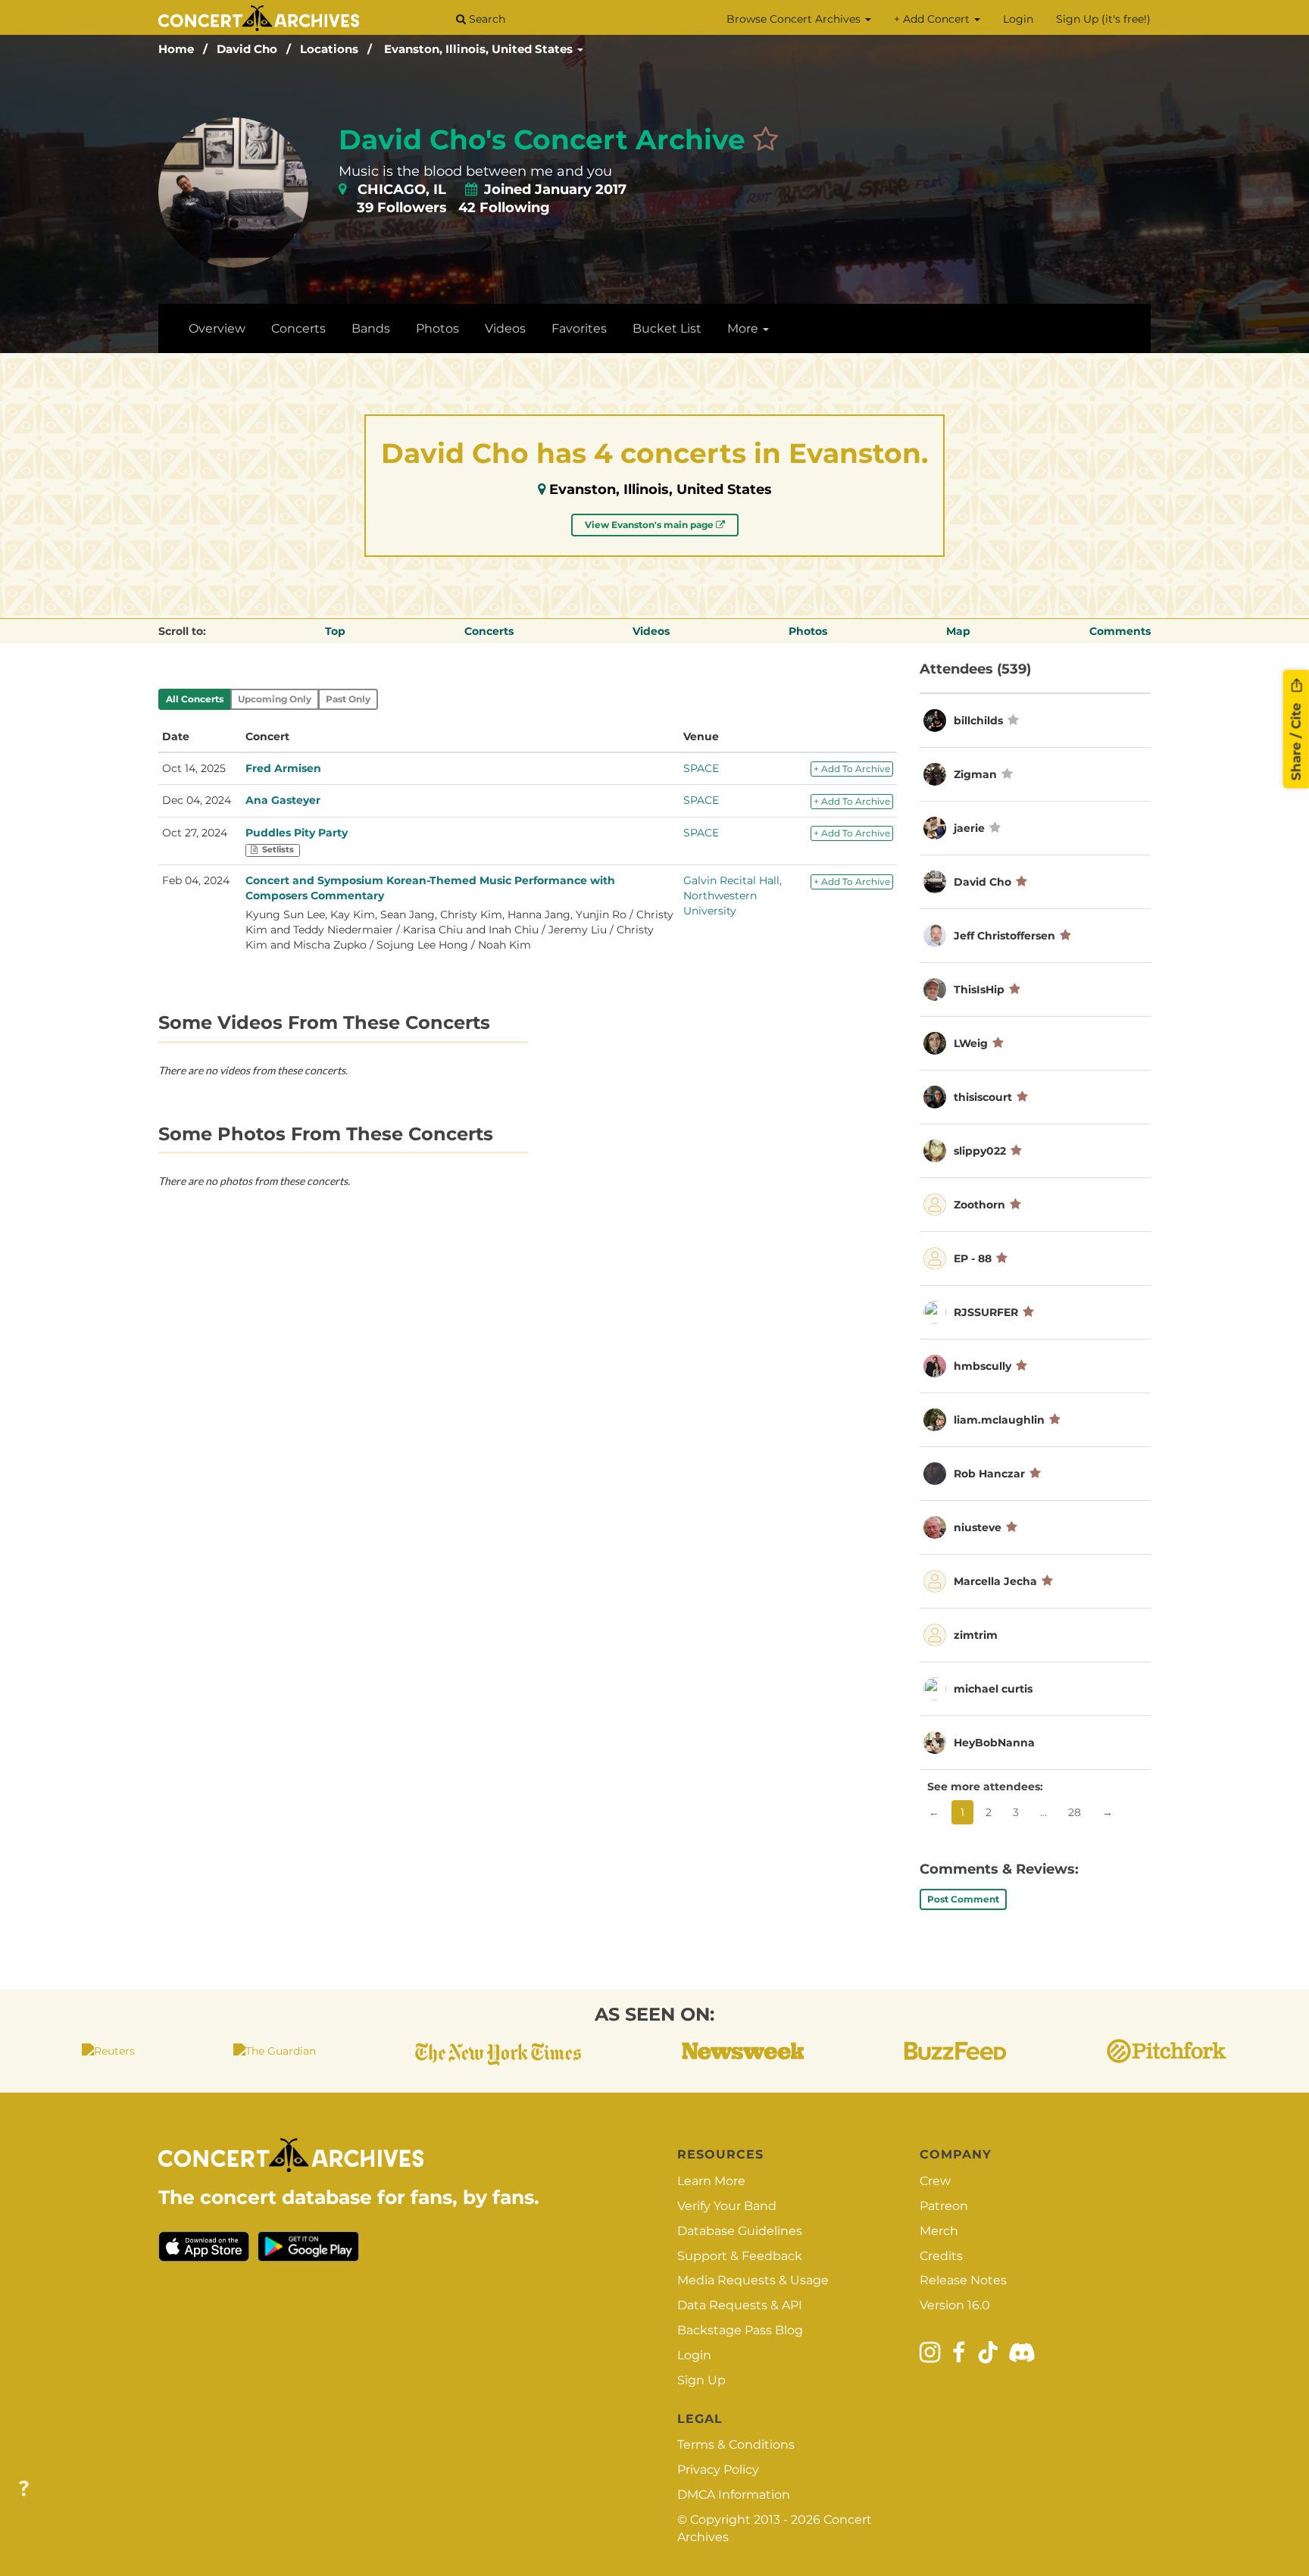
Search (486, 19)
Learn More (711, 2181)
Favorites (579, 328)
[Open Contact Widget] (24, 2489)
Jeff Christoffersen (1004, 936)
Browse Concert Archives (795, 19)
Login (1018, 19)
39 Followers (402, 208)
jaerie (969, 828)
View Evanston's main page (650, 525)
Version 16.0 (955, 2305)
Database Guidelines (740, 2231)
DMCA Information (734, 2495)
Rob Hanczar (989, 1474)
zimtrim (976, 1635)
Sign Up (701, 2380)
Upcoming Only (275, 699)
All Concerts (195, 699)
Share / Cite (1296, 739)
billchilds (978, 721)
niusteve (978, 1527)
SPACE (701, 768)
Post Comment (963, 1899)
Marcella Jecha (995, 1581)
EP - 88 (973, 1258)
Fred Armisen (283, 768)
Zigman (977, 774)
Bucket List (667, 328)
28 (1075, 1812)
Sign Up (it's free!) (1103, 19)
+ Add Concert (933, 19)
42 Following (504, 208)
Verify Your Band (727, 2206)
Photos (437, 328)
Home (176, 49)
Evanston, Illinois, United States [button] (480, 49)
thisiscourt (983, 1097)
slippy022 (980, 1151)
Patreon (944, 2206)
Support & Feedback (740, 2256)
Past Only (348, 699)
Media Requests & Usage (753, 2280)
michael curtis (993, 1689)
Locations (329, 49)
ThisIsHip (979, 989)
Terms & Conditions (736, 2445)
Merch (939, 2231)
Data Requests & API (740, 2305)
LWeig (971, 1043)
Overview (217, 328)
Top (335, 631)
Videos (505, 328)
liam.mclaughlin (999, 1420)
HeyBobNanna (994, 1743)
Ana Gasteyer (283, 800)
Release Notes (963, 2280)
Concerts (298, 328)
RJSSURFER (986, 1312)
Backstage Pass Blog (740, 2330)
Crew (935, 2181)
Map (958, 631)
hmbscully (983, 1366)
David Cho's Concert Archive (542, 139)
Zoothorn (979, 1205)
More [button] (744, 328)
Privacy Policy (718, 2470)
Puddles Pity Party (297, 833)
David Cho (247, 49)
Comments (1120, 631)
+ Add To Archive (852, 769)
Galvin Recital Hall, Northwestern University (733, 896)
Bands (371, 328)
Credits (941, 2256)
